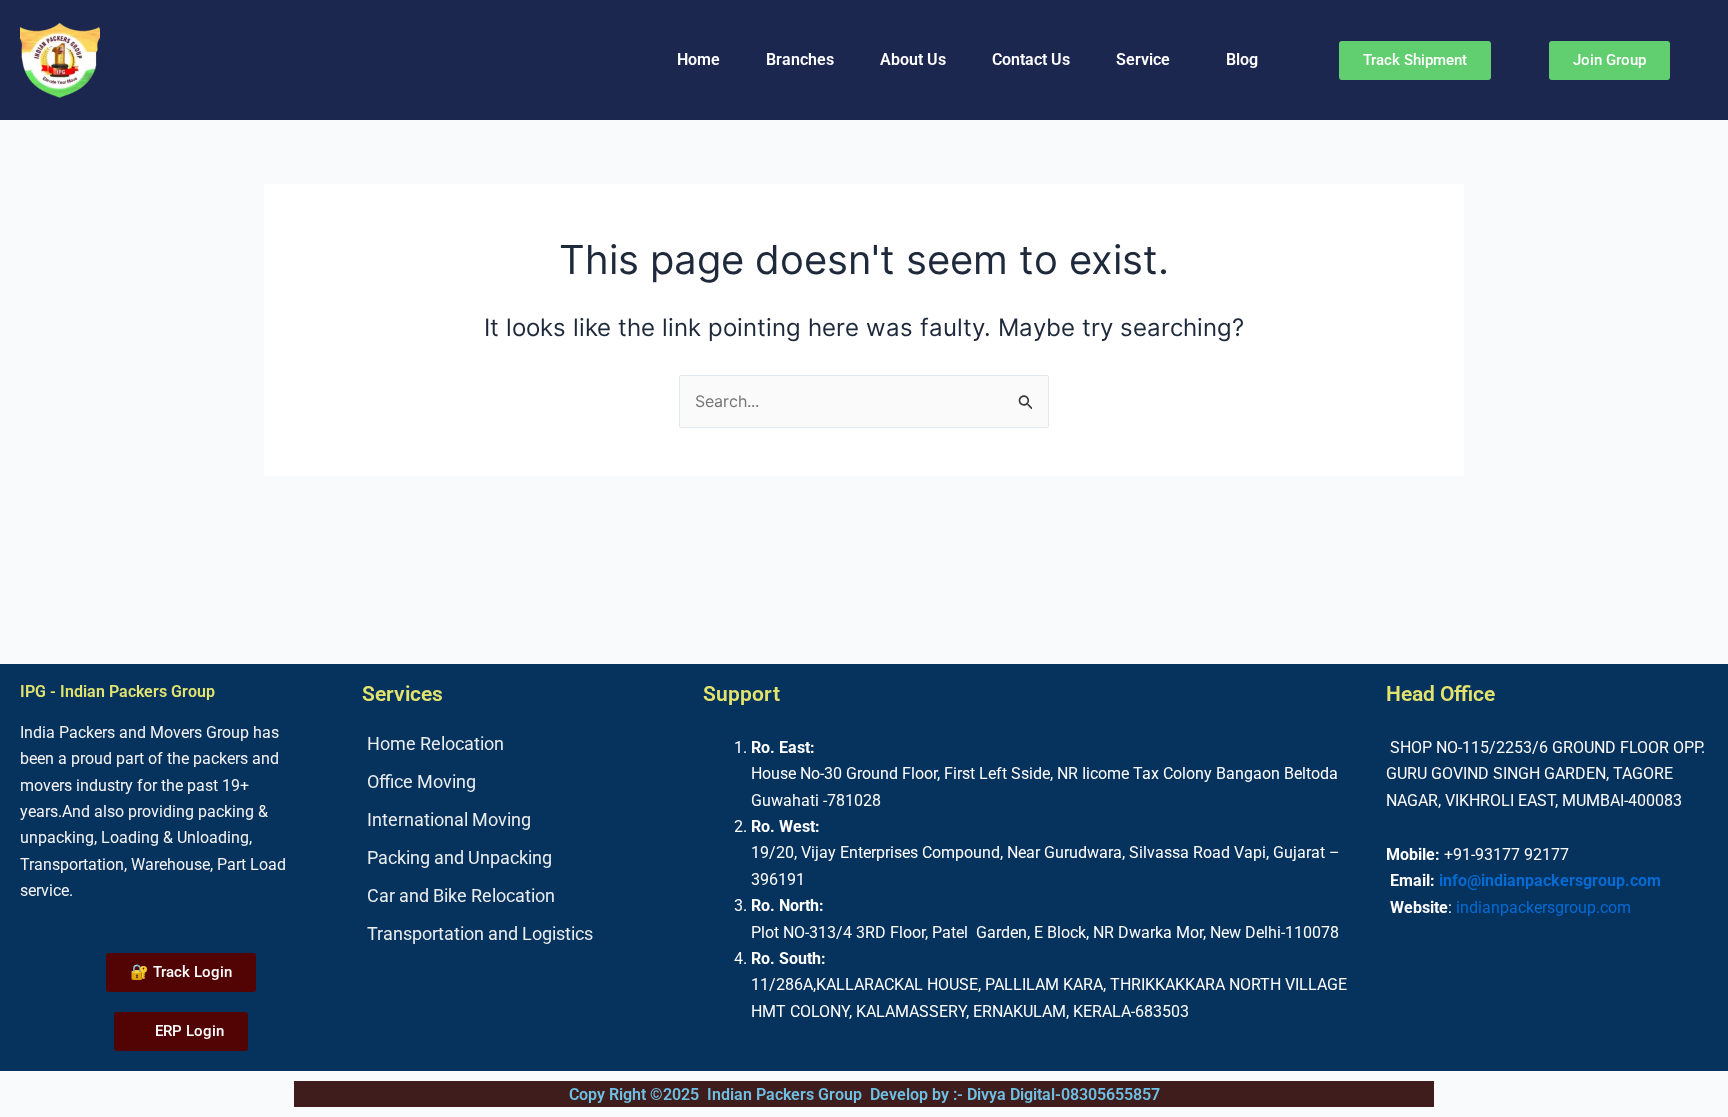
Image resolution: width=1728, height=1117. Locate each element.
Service (1143, 59)
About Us (913, 59)
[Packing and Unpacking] (523, 858)
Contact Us (1031, 59)
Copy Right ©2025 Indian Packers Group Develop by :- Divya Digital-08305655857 (864, 1094)
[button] (1148, 60)
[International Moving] (523, 820)
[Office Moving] (523, 782)
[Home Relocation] (523, 744)
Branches (800, 59)
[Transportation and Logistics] (523, 934)
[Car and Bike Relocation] (523, 896)
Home (698, 59)
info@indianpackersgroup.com (1550, 880)
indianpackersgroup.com (1543, 907)
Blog (1242, 59)
